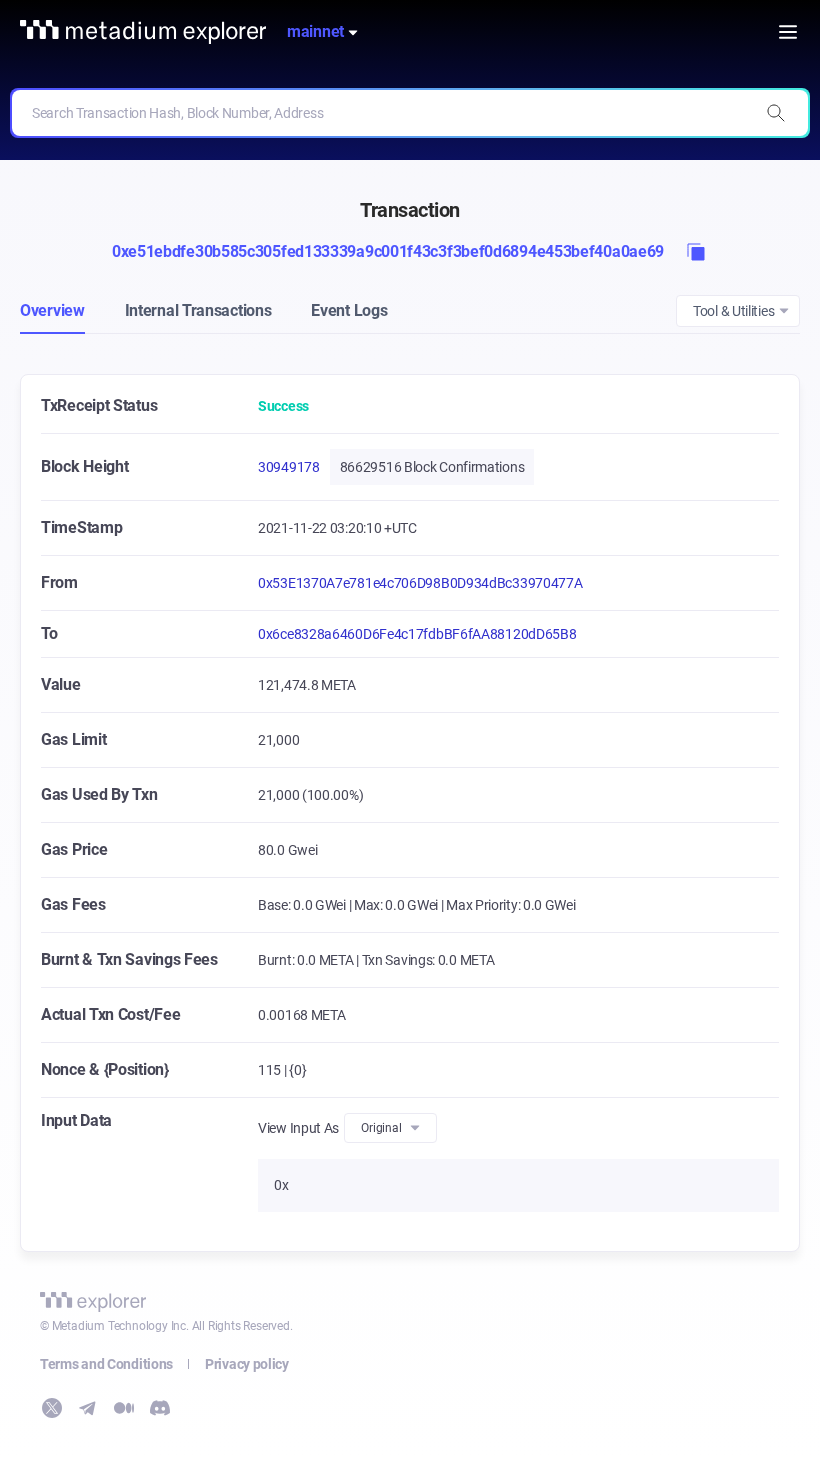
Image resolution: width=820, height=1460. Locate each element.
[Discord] (160, 1408)
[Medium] (124, 1408)
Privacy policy (247, 1364)
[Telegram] (88, 1408)
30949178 (289, 467)
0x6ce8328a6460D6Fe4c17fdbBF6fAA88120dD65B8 (417, 634)
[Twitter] (52, 1408)
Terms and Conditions (106, 1364)
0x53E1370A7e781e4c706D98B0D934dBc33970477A (420, 583)
